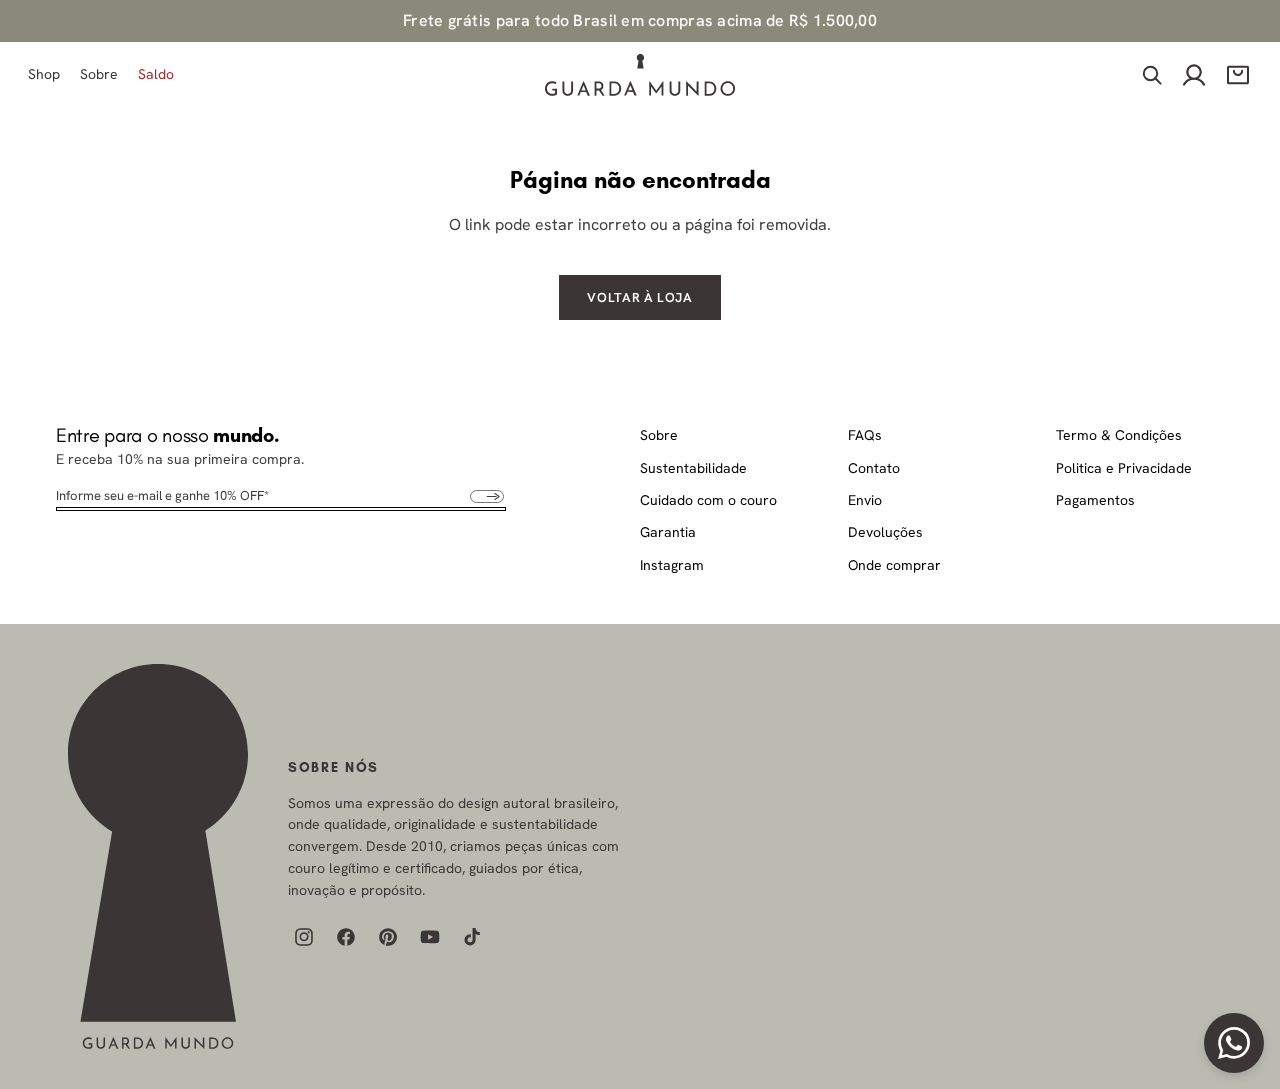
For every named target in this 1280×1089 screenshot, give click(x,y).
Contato (874, 468)
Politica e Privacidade (1124, 468)
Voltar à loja (639, 297)
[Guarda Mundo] (158, 856)
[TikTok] (472, 937)
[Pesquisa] (1152, 76)
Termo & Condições (1119, 435)
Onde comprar (894, 565)
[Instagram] (304, 937)
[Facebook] (346, 937)
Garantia (668, 532)
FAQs (865, 435)
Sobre (659, 435)
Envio (865, 500)
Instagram (672, 565)
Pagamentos (1095, 500)
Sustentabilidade (693, 468)
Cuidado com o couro (708, 500)
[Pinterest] (388, 937)
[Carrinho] (1238, 76)
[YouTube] (430, 937)
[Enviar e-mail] (487, 496)
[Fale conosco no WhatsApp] (1234, 1043)
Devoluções (885, 532)
